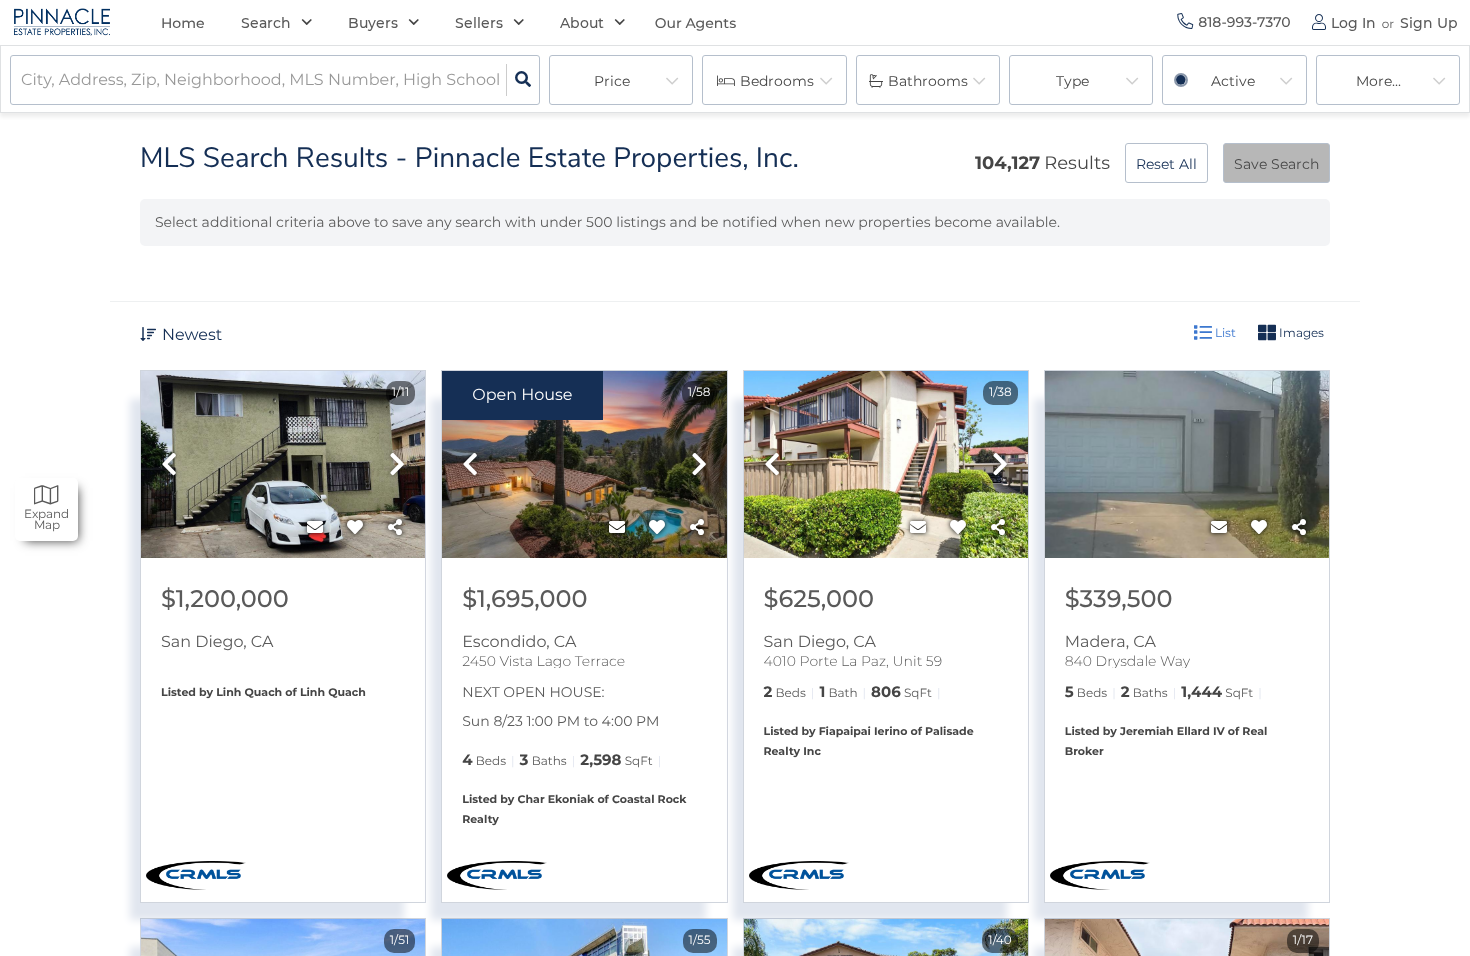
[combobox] (23, 80)
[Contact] (315, 528)
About (582, 23)
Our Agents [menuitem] (696, 23)
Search (266, 23)
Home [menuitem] (183, 23)
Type (1072, 81)
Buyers (373, 23)
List (1224, 332)
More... (1378, 81)
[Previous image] (169, 465)
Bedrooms (777, 81)
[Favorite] (355, 528)
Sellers (479, 23)
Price (612, 81)
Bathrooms (928, 81)
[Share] (395, 528)
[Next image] (397, 465)
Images (1300, 332)
